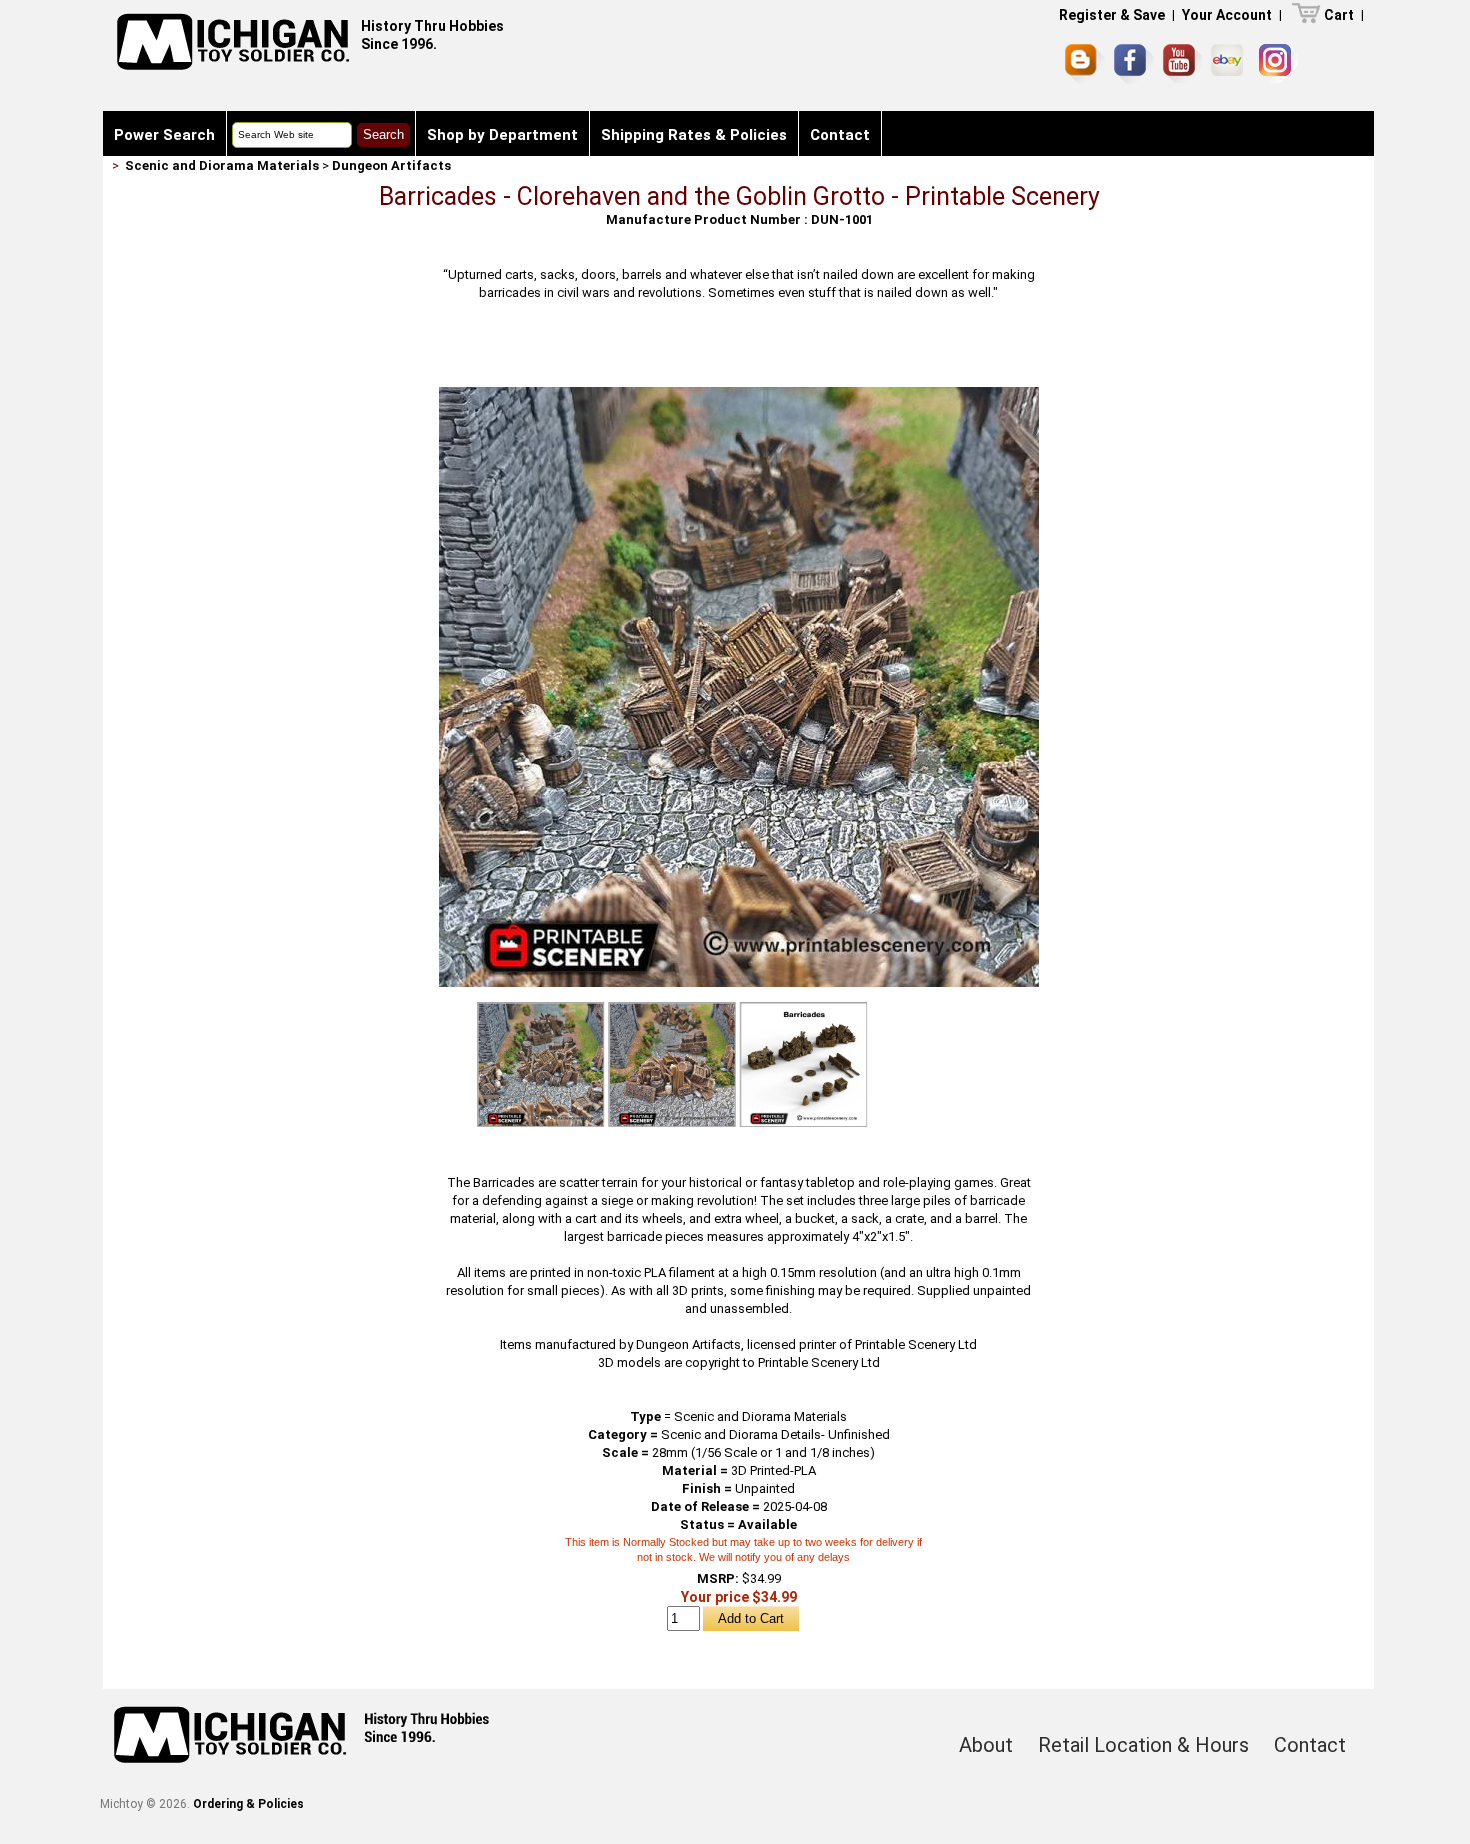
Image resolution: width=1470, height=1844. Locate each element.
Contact (840, 135)
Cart (1339, 15)
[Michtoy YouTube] (1182, 63)
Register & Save (1112, 15)
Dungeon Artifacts (391, 165)
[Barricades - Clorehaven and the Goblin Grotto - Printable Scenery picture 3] (672, 1064)
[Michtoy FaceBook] (1134, 64)
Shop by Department (502, 135)
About (986, 1745)
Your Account (1227, 15)
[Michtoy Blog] (1085, 64)
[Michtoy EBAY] (1230, 63)
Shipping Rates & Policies (694, 135)
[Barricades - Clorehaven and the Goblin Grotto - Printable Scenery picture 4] (804, 1064)
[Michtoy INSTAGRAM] (1278, 63)
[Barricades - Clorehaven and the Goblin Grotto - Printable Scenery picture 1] (739, 394)
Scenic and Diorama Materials (222, 165)
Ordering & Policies (248, 1804)
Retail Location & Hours (1143, 1745)
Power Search (164, 135)
